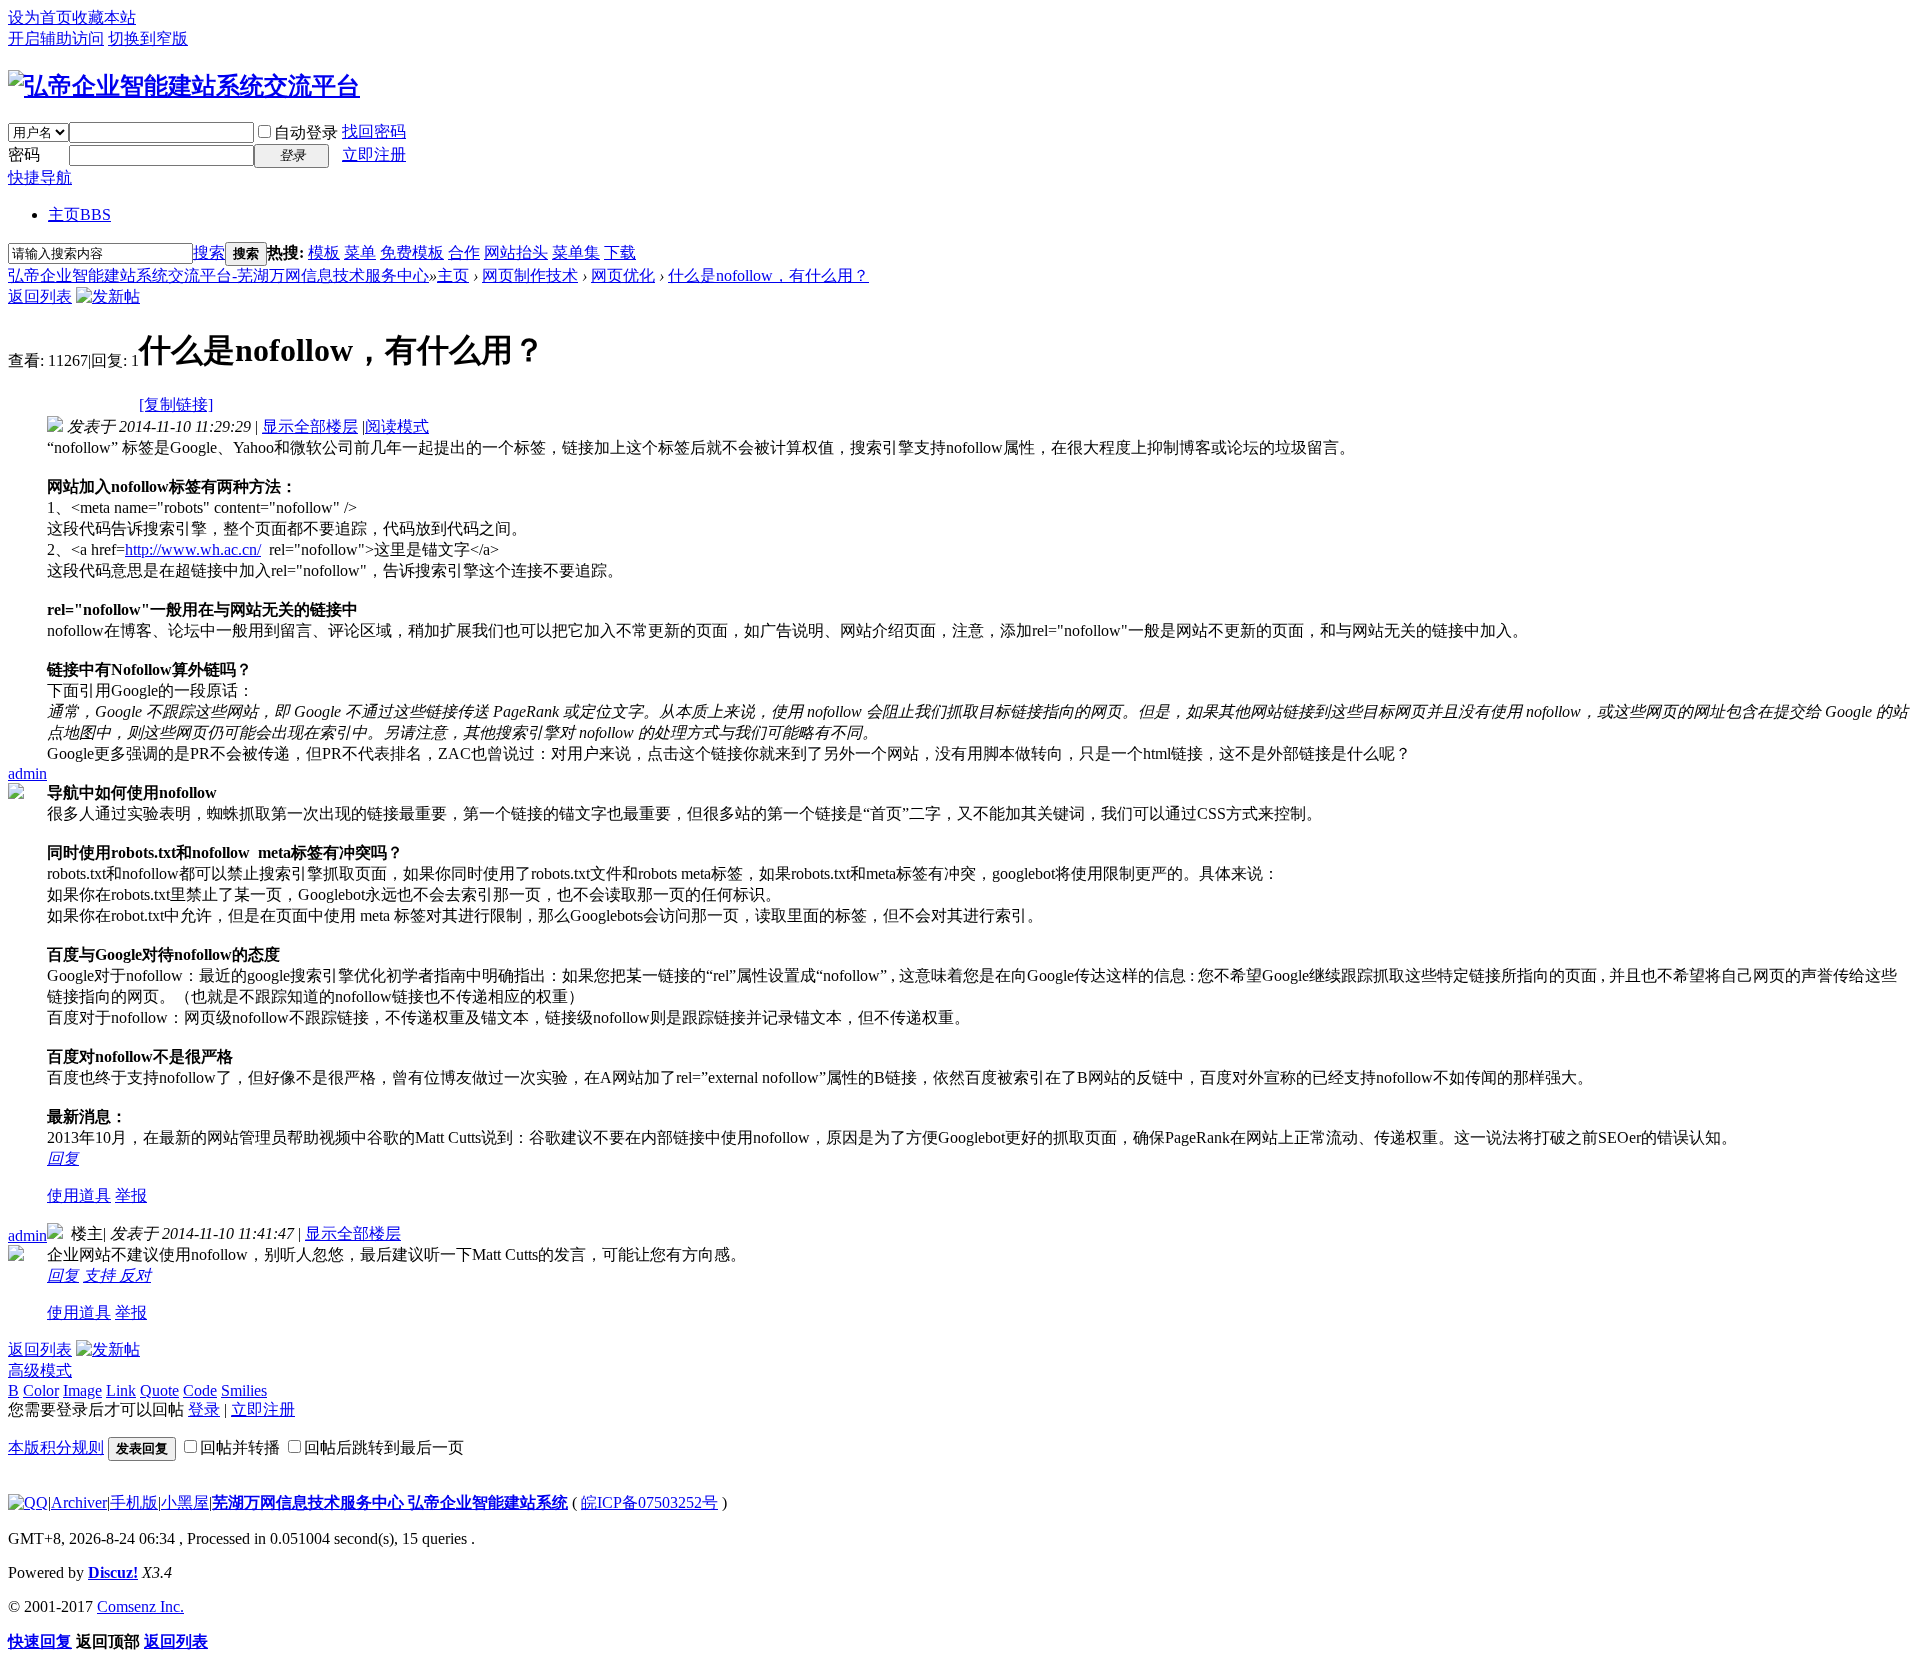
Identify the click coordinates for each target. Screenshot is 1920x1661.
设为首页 (40, 17)
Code (200, 1390)
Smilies (244, 1390)
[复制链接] (176, 404)
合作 (464, 252)
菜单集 (576, 252)
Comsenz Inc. (140, 1606)
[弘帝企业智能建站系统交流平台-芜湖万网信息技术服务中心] (184, 86)
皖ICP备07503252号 (649, 1502)
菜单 (360, 252)
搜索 (209, 252)
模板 (324, 252)
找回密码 (374, 131)
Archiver (79, 1502)
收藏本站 (104, 17)
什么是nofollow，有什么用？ (768, 275)
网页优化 (623, 275)
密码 (24, 154)
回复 (63, 1158)
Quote (159, 1390)
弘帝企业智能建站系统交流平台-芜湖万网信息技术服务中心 (218, 275)
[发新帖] (108, 296)
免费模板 (412, 252)
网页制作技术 (530, 275)
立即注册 (374, 154)
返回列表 (40, 296)
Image (82, 1390)
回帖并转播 (240, 1447)
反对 (135, 1275)
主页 (79, 214)
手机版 (134, 1502)
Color (41, 1390)
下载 (620, 252)
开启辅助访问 (56, 38)
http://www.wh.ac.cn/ (193, 549)
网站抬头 (516, 252)
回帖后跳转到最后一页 (384, 1447)
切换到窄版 (148, 38)
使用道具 (79, 1195)
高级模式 (40, 1370)
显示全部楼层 (310, 426)
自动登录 (306, 132)
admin (27, 773)
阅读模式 (397, 426)
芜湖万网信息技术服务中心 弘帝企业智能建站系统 (390, 1502)
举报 (131, 1195)
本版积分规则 (56, 1447)
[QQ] (28, 1502)
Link (121, 1390)
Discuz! (113, 1572)
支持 (101, 1275)
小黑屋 (185, 1502)
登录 (204, 1409)
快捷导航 (40, 177)
